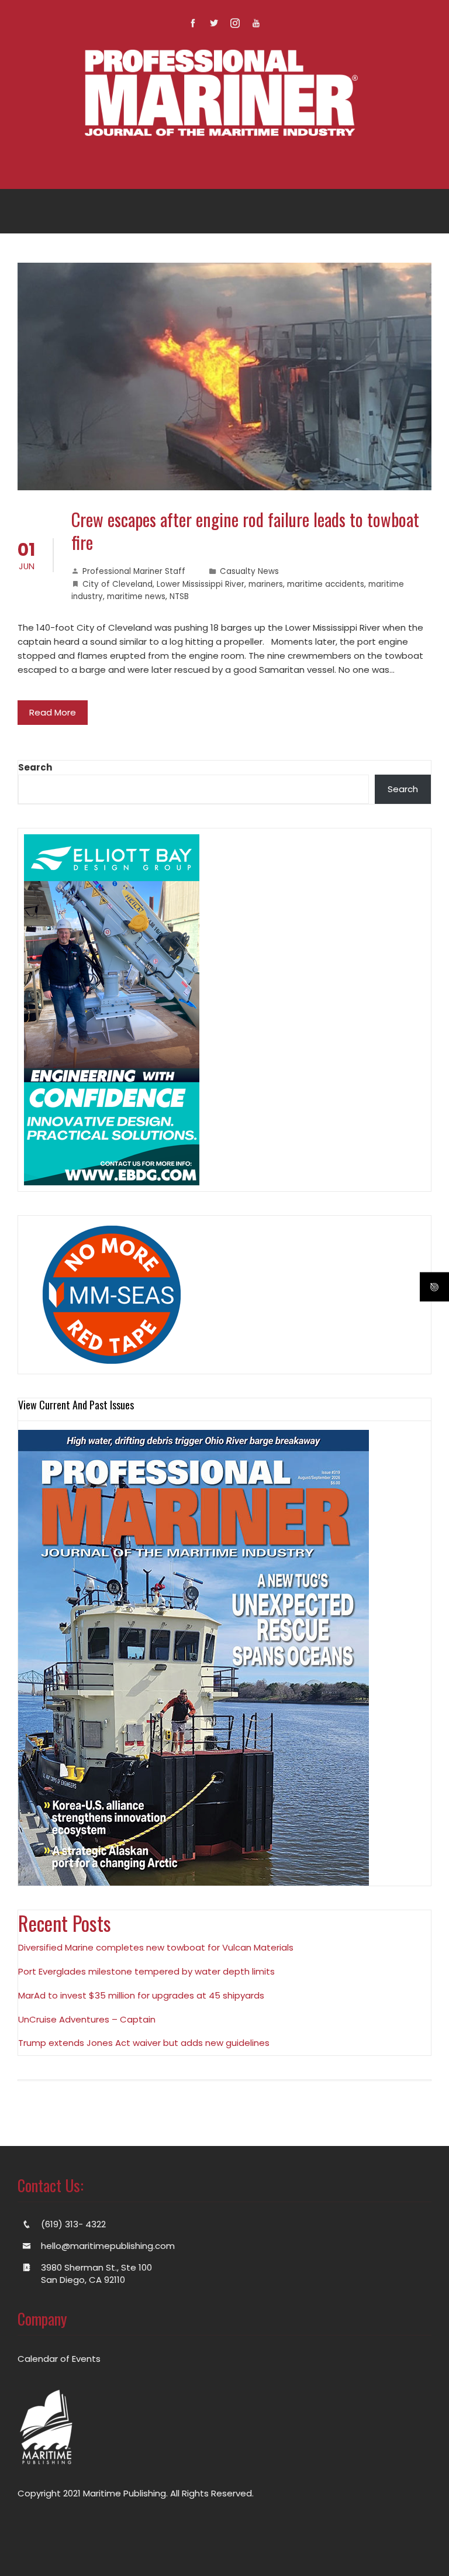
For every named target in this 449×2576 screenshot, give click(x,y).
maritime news (136, 596)
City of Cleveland (118, 584)
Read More (53, 712)
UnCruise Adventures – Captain (87, 2019)
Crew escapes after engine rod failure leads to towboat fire (245, 531)
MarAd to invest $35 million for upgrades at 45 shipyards (141, 1995)
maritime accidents (326, 584)
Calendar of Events (59, 2359)
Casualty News (249, 571)
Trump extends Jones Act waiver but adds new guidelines (144, 2043)
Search (35, 767)
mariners (266, 584)
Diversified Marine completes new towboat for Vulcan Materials (156, 1947)
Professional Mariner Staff (134, 571)
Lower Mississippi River (201, 584)
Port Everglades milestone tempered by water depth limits (146, 1971)
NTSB (179, 596)
